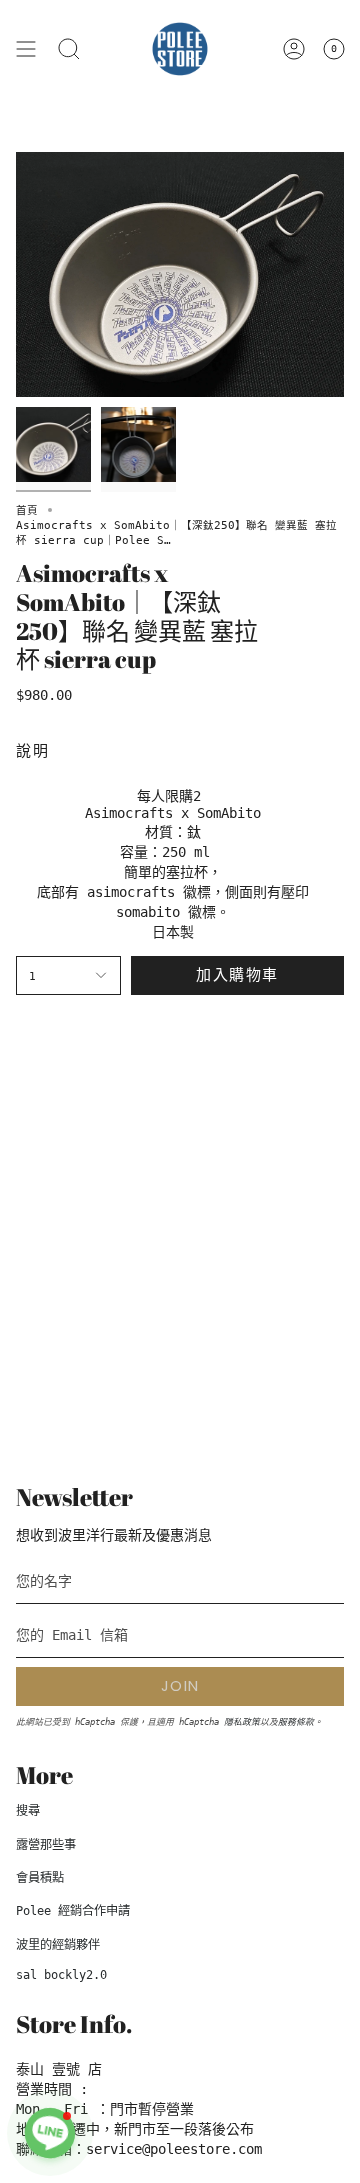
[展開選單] (26, 49)
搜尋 (28, 1811)
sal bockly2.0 (61, 1975)
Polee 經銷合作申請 (73, 1911)
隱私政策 (242, 1722)
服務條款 (296, 1722)
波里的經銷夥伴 (58, 1945)
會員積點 (40, 1878)
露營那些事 (46, 1845)
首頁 (27, 510)
